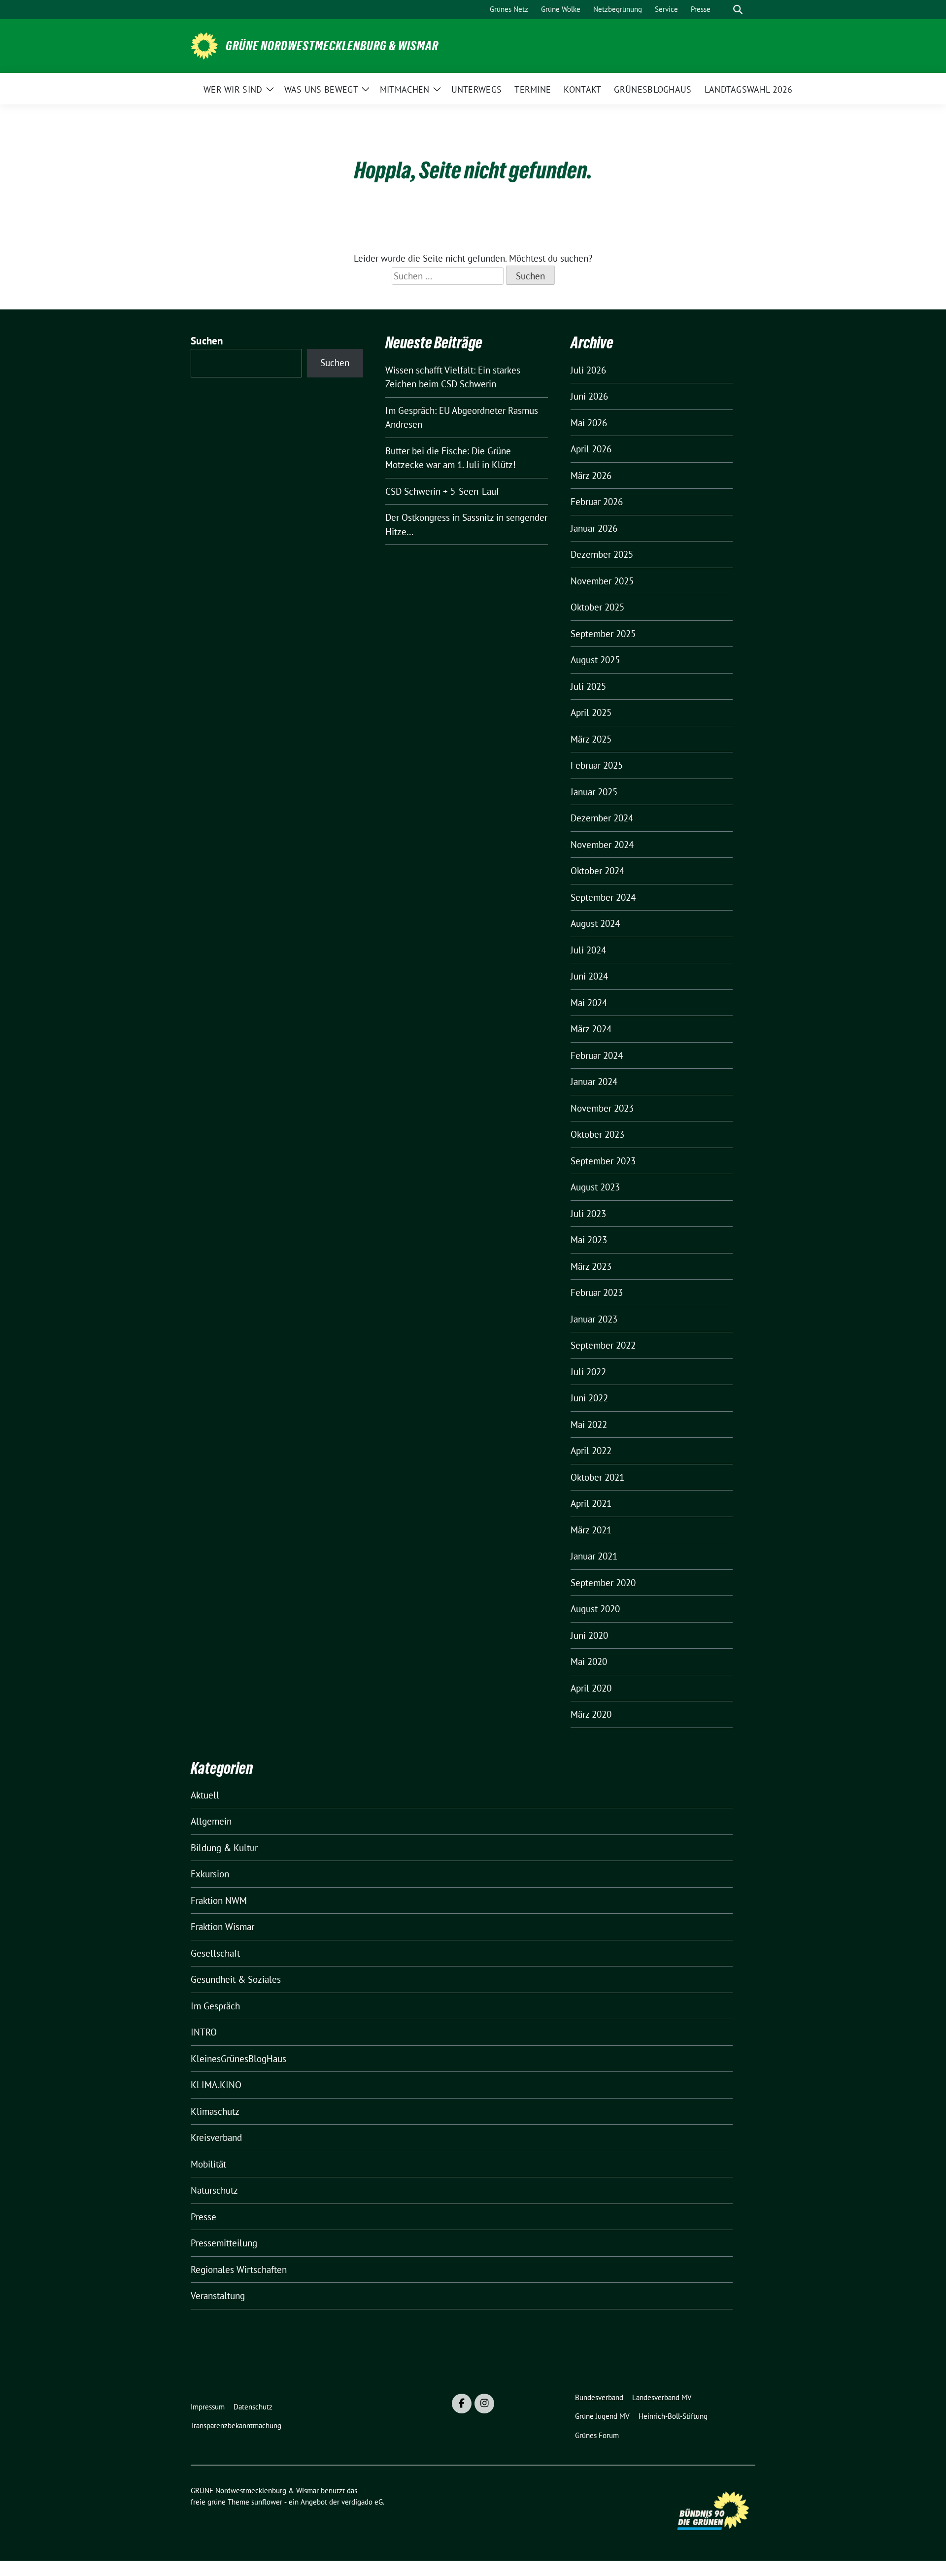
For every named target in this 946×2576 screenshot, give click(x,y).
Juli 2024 (588, 950)
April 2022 (591, 1451)
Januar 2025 (594, 792)
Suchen (207, 341)
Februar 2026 (597, 502)
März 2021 (591, 1530)
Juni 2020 (589, 1635)
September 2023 (603, 1161)
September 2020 (603, 1583)
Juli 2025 (588, 686)
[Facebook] (462, 2404)
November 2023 (602, 1108)
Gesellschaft (215, 1953)
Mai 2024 (589, 1003)
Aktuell (205, 1795)
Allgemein (211, 1821)
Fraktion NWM (219, 1900)
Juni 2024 (589, 976)
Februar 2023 (597, 1292)
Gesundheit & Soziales (236, 1979)
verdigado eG (362, 2502)
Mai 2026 (589, 423)
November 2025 (602, 581)
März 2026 (591, 475)
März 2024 (591, 1029)
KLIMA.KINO (216, 2085)
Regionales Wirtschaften (239, 2270)
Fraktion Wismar (222, 1927)
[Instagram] (484, 2404)
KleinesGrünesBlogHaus (238, 2059)
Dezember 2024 (602, 818)
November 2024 (602, 845)
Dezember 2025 (602, 554)
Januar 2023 (594, 1319)
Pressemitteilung (224, 2243)
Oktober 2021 (597, 1477)
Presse (203, 2217)
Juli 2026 (588, 370)
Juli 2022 (588, 1372)
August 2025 (595, 660)
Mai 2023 (589, 1240)
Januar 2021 (594, 1556)
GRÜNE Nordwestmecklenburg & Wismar (332, 46)
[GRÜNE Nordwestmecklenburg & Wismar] (204, 45)
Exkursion (210, 1874)
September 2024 (603, 897)
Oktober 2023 (597, 1134)
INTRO (204, 2032)
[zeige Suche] (738, 10)
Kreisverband (216, 2137)
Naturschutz (214, 2190)
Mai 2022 (589, 1424)
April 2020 (591, 1688)
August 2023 (595, 1187)
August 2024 (595, 923)
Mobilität (208, 2164)
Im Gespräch (215, 2006)
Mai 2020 (589, 1661)
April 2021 (591, 1503)
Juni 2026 (589, 396)
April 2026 (591, 449)
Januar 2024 (594, 1082)
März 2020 (591, 1714)
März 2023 (591, 1266)
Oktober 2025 (597, 607)
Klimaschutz (215, 2111)
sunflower (267, 2502)
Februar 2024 (597, 1055)
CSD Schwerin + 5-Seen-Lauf (442, 491)
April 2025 (591, 712)
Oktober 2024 (597, 871)
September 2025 (603, 634)
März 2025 (591, 739)
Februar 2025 (597, 765)
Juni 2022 (589, 1398)
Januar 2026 (594, 528)
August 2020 (595, 1609)
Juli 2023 (588, 1214)
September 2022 (603, 1345)
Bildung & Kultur (224, 1848)
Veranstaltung (218, 2296)
